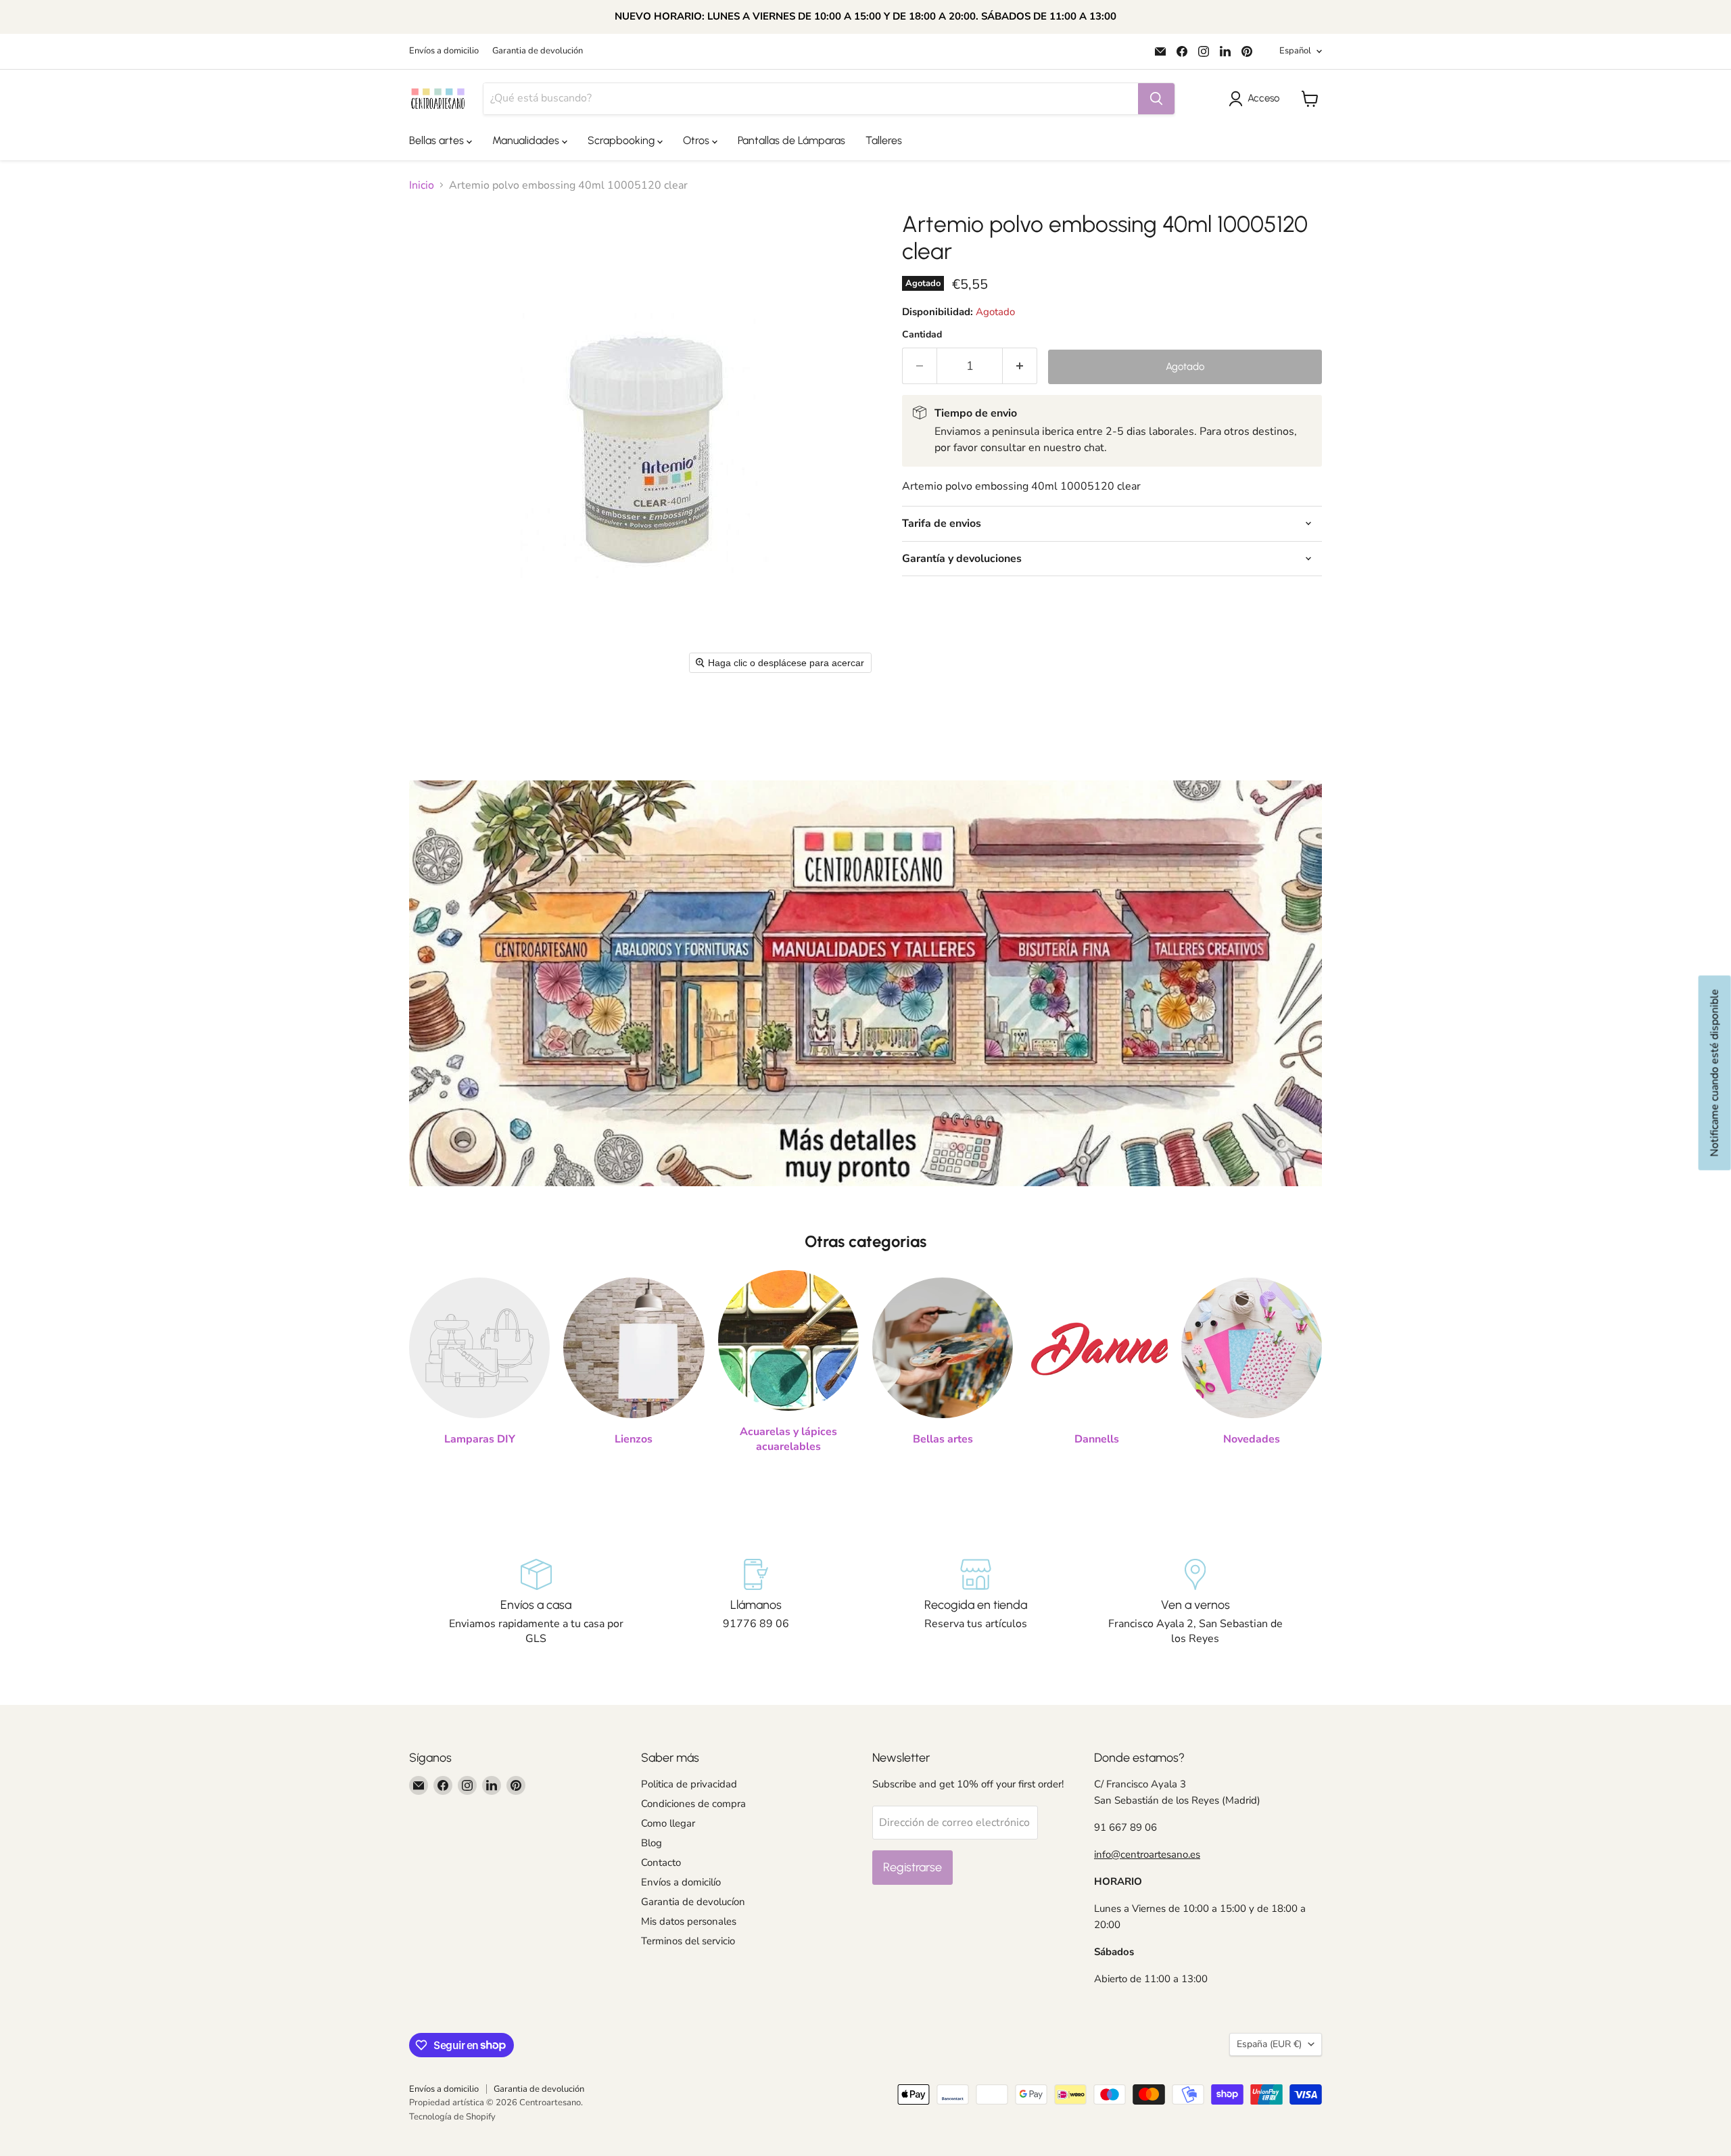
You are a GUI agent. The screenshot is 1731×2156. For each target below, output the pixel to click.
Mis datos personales (689, 1921)
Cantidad (922, 335)
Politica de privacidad (689, 1784)
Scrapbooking (622, 140)
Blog (651, 1843)
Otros (697, 140)
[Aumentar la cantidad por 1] (1020, 366)
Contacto (661, 1862)
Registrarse (912, 1867)
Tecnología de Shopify (452, 2117)
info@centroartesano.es (1147, 1854)
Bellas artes (438, 140)
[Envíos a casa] (536, 1603)
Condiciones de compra (693, 1804)
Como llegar (668, 1823)
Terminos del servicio (688, 1941)
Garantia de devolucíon (693, 1902)
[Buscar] (1156, 99)
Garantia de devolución (538, 51)
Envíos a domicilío (681, 1882)
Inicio (422, 185)
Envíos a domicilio (444, 51)
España (1269, 2044)
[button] (1257, 99)
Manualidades (527, 140)
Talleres (884, 140)
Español (1295, 51)
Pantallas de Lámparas (791, 140)
